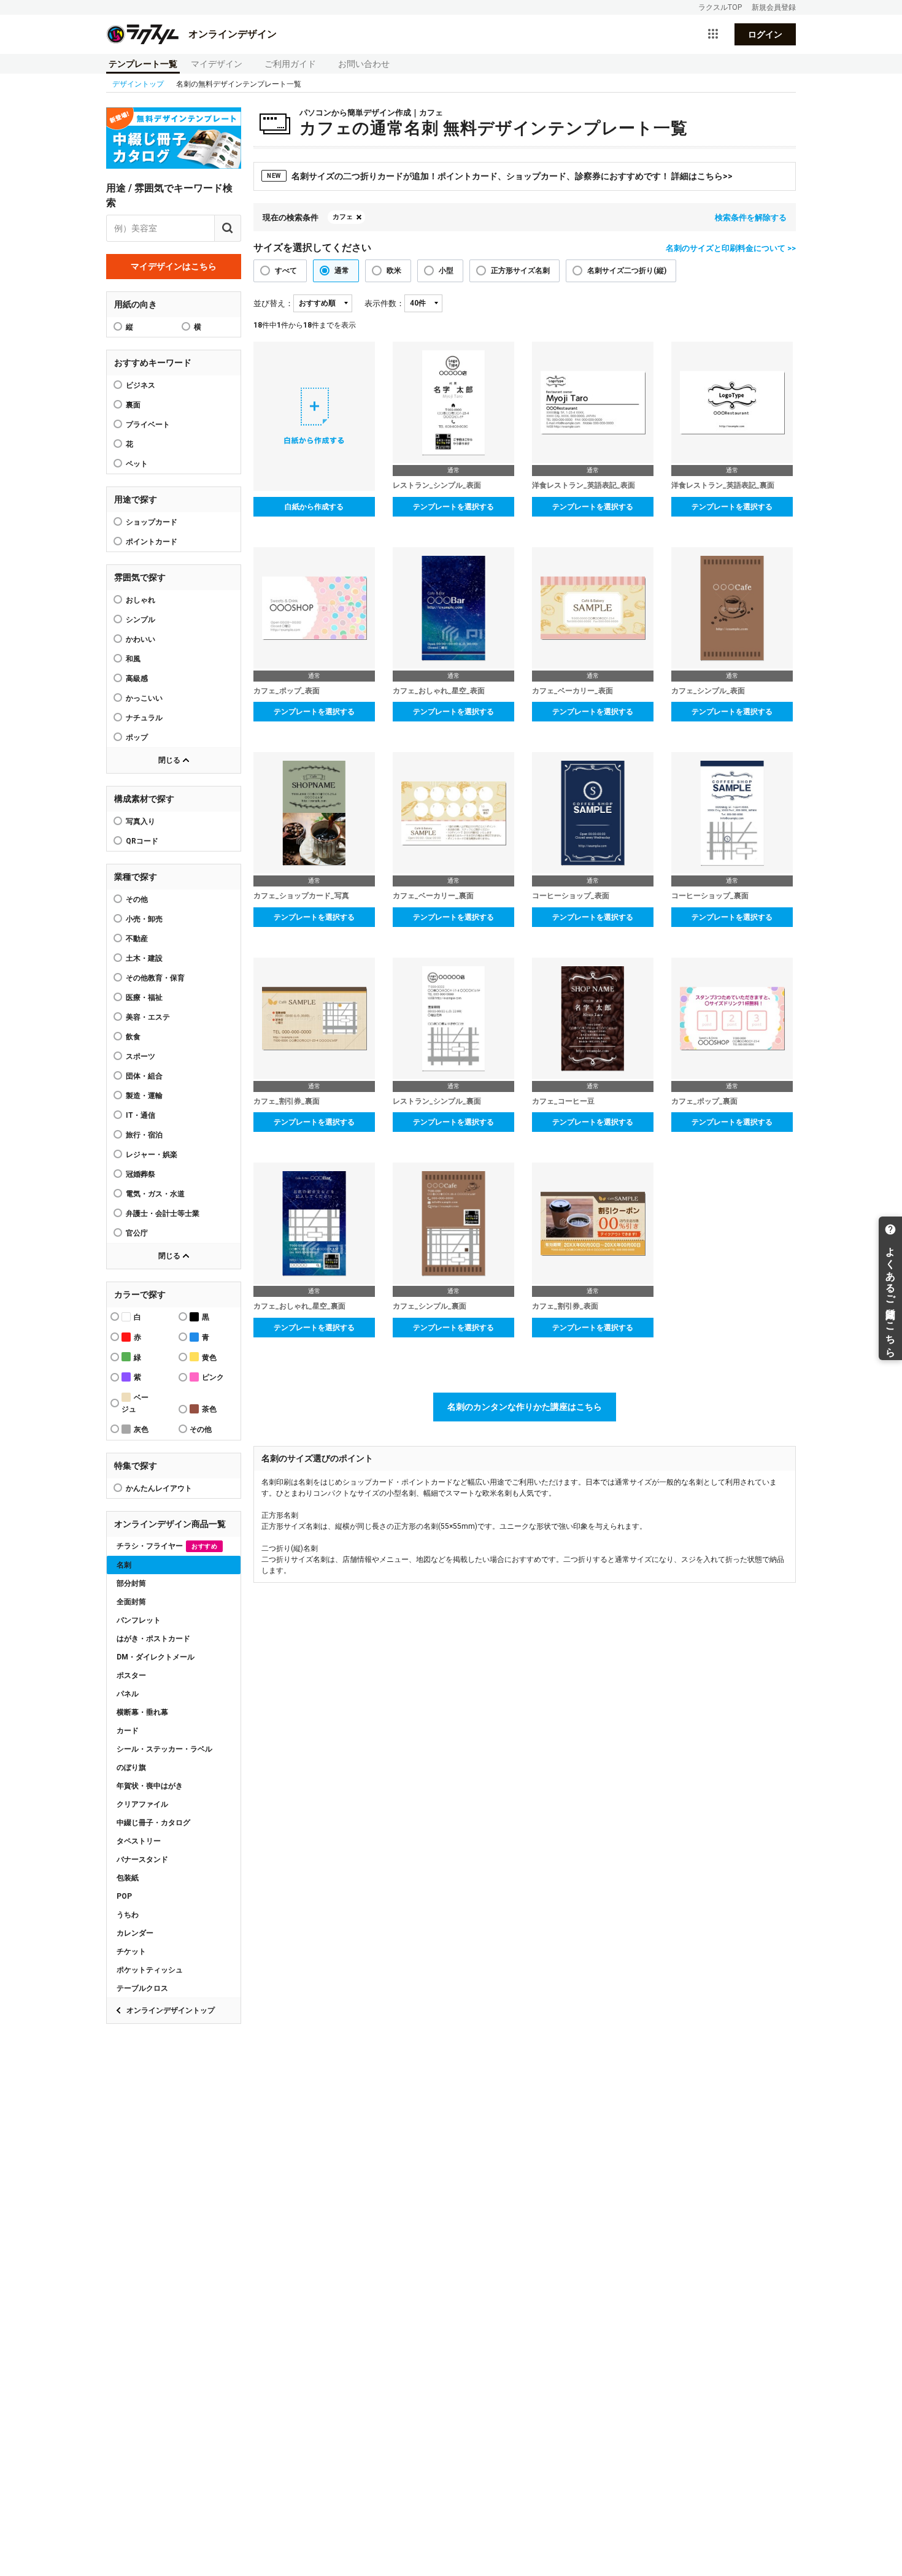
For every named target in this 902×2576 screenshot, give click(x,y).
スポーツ (141, 1056)
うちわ (128, 1915)
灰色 (141, 1429)
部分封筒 (131, 1583)
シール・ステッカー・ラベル (164, 1749)
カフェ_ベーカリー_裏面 (433, 896)
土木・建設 (144, 958)
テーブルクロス (142, 1988)
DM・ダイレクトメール (156, 1657)
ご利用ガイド (290, 64)
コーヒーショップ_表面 (571, 896)
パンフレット (139, 1620)
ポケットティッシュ (150, 1970)
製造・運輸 (144, 1096)
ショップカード (152, 522)
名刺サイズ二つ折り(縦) (627, 271)
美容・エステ (148, 1017)
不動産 (137, 939)
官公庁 (137, 1233)
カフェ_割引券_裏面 (287, 1101)
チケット (131, 1951)
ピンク (213, 1377)
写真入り (141, 821)
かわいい (141, 639)
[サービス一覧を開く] (713, 34)
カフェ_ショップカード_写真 (301, 896)
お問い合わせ (364, 64)
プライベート (148, 425)
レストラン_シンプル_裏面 (437, 1101)
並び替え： (273, 303)
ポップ (137, 737)
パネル (128, 1694)
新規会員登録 (774, 7)
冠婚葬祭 (141, 1174)
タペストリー (139, 1841)
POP (124, 1896)
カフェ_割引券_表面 (565, 1306)
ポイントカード (152, 542)
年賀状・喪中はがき (150, 1786)
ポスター (131, 1675)
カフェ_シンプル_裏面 (430, 1306)
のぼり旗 (131, 1767)
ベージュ (135, 1403)
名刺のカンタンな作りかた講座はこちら (525, 1407)
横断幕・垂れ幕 (142, 1712)
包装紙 (128, 1878)
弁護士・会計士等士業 (163, 1213)
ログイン (765, 34)
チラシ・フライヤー (167, 1546)
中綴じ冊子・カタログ (153, 1823)
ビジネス (141, 385)
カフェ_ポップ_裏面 (704, 1101)
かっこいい (144, 698)
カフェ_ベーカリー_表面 (572, 691)
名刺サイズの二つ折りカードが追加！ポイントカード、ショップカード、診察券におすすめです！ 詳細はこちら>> (500, 176)
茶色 (209, 1409)
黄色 (209, 1358)
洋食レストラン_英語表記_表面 (584, 485)
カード (128, 1731)
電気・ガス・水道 (155, 1194)
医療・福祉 (144, 998)
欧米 (394, 271)
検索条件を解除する (751, 217)
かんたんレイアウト (159, 1488)
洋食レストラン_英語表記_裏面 (723, 485)
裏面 (133, 405)
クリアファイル (142, 1804)
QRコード (142, 841)
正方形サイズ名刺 (520, 271)
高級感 (137, 679)
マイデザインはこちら (174, 266)
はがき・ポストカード (153, 1639)
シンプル (141, 620)
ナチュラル (144, 718)
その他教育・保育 (155, 978)
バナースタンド (142, 1859)
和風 (133, 659)
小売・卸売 (144, 919)
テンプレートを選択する (453, 507)
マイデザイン (217, 64)
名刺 (124, 1565)
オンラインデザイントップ (171, 2010)
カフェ (343, 217)
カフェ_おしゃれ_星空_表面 (439, 691)
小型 (446, 271)
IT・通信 (141, 1115)
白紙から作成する (314, 507)
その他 (137, 899)
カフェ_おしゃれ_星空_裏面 (299, 1306)
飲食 (133, 1037)
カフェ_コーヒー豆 (563, 1101)
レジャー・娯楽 (152, 1155)
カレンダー (135, 1933)
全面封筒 (131, 1602)
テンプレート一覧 (143, 64)
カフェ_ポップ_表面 (287, 691)
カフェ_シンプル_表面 (708, 691)
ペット (137, 464)
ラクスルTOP (720, 7)
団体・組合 (144, 1076)
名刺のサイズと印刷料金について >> (731, 248)
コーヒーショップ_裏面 (710, 896)
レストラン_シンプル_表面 (437, 485)
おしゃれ (141, 600)
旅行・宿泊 (144, 1135)
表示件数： (384, 303)
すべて (286, 271)
